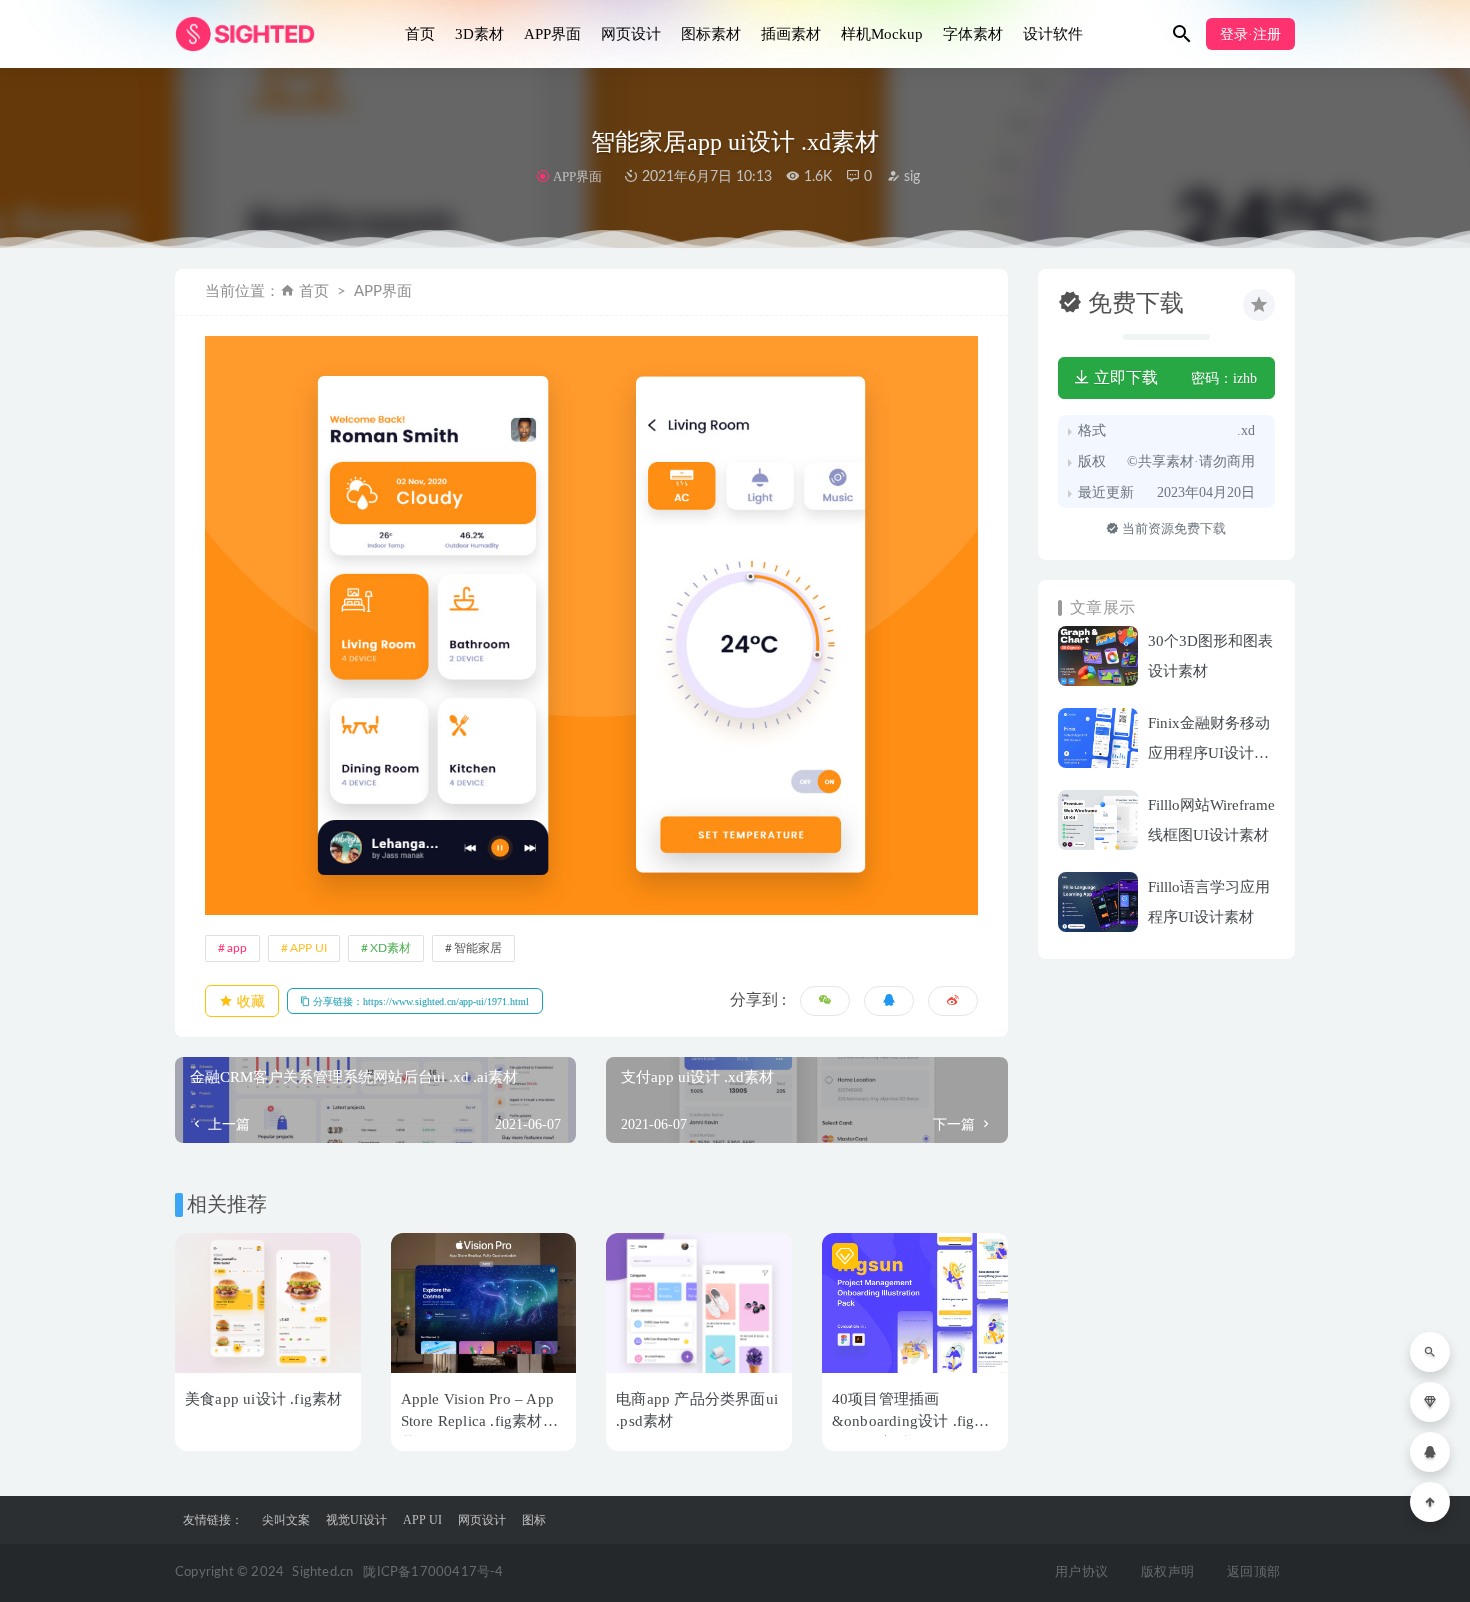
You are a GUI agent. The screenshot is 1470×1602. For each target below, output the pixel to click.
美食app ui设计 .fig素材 (263, 1399)
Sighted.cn (322, 1572)
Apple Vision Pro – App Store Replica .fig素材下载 (479, 1421)
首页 (420, 34)
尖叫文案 (286, 1520)
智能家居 (478, 948)
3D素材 (479, 34)
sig (910, 177)
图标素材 (711, 34)
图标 (534, 1520)
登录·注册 (1250, 34)
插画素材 (791, 34)
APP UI (308, 948)
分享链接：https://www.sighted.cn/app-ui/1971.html (419, 1001)
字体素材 (973, 34)
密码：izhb (1224, 378)
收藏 (249, 1001)
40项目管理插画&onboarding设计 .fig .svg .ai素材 (903, 1421)
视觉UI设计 (356, 1520)
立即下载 (1124, 377)
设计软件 (1053, 34)
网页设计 (631, 34)
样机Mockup (882, 34)
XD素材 (390, 948)
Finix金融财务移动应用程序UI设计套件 (1209, 753)
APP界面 (552, 34)
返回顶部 (1253, 1572)
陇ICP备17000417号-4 (433, 1572)
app (237, 948)
